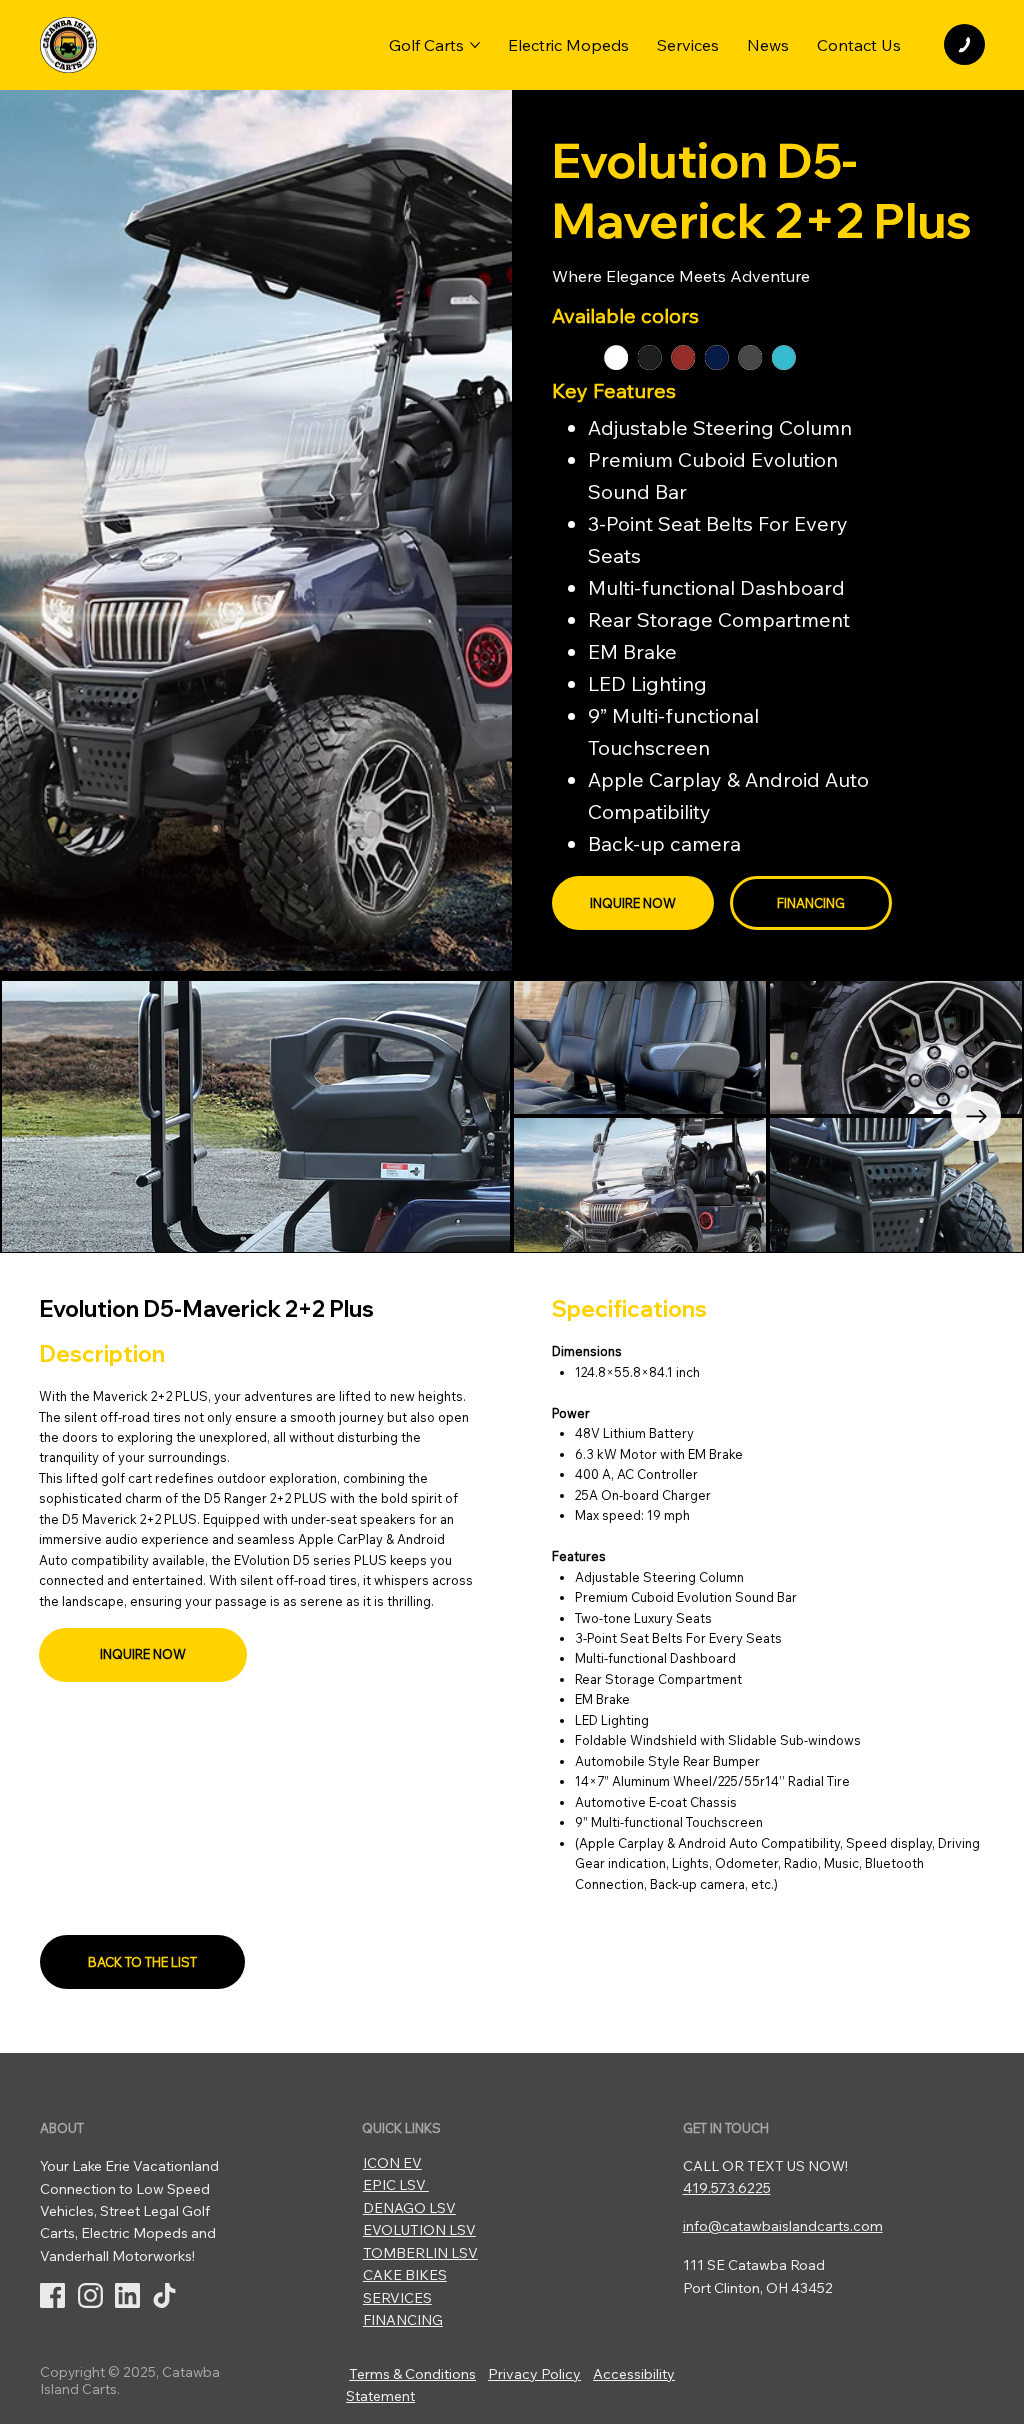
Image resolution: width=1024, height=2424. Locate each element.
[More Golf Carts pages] (475, 45)
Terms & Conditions (412, 2374)
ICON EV (392, 2163)
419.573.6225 (727, 2188)
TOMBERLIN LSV (420, 2253)
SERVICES (397, 2298)
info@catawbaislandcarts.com (783, 2226)
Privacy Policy (534, 2374)
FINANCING (403, 2320)
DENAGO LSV (409, 2208)
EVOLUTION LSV (419, 2230)
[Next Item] (976, 1116)
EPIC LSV (396, 2185)
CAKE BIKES (405, 2275)
